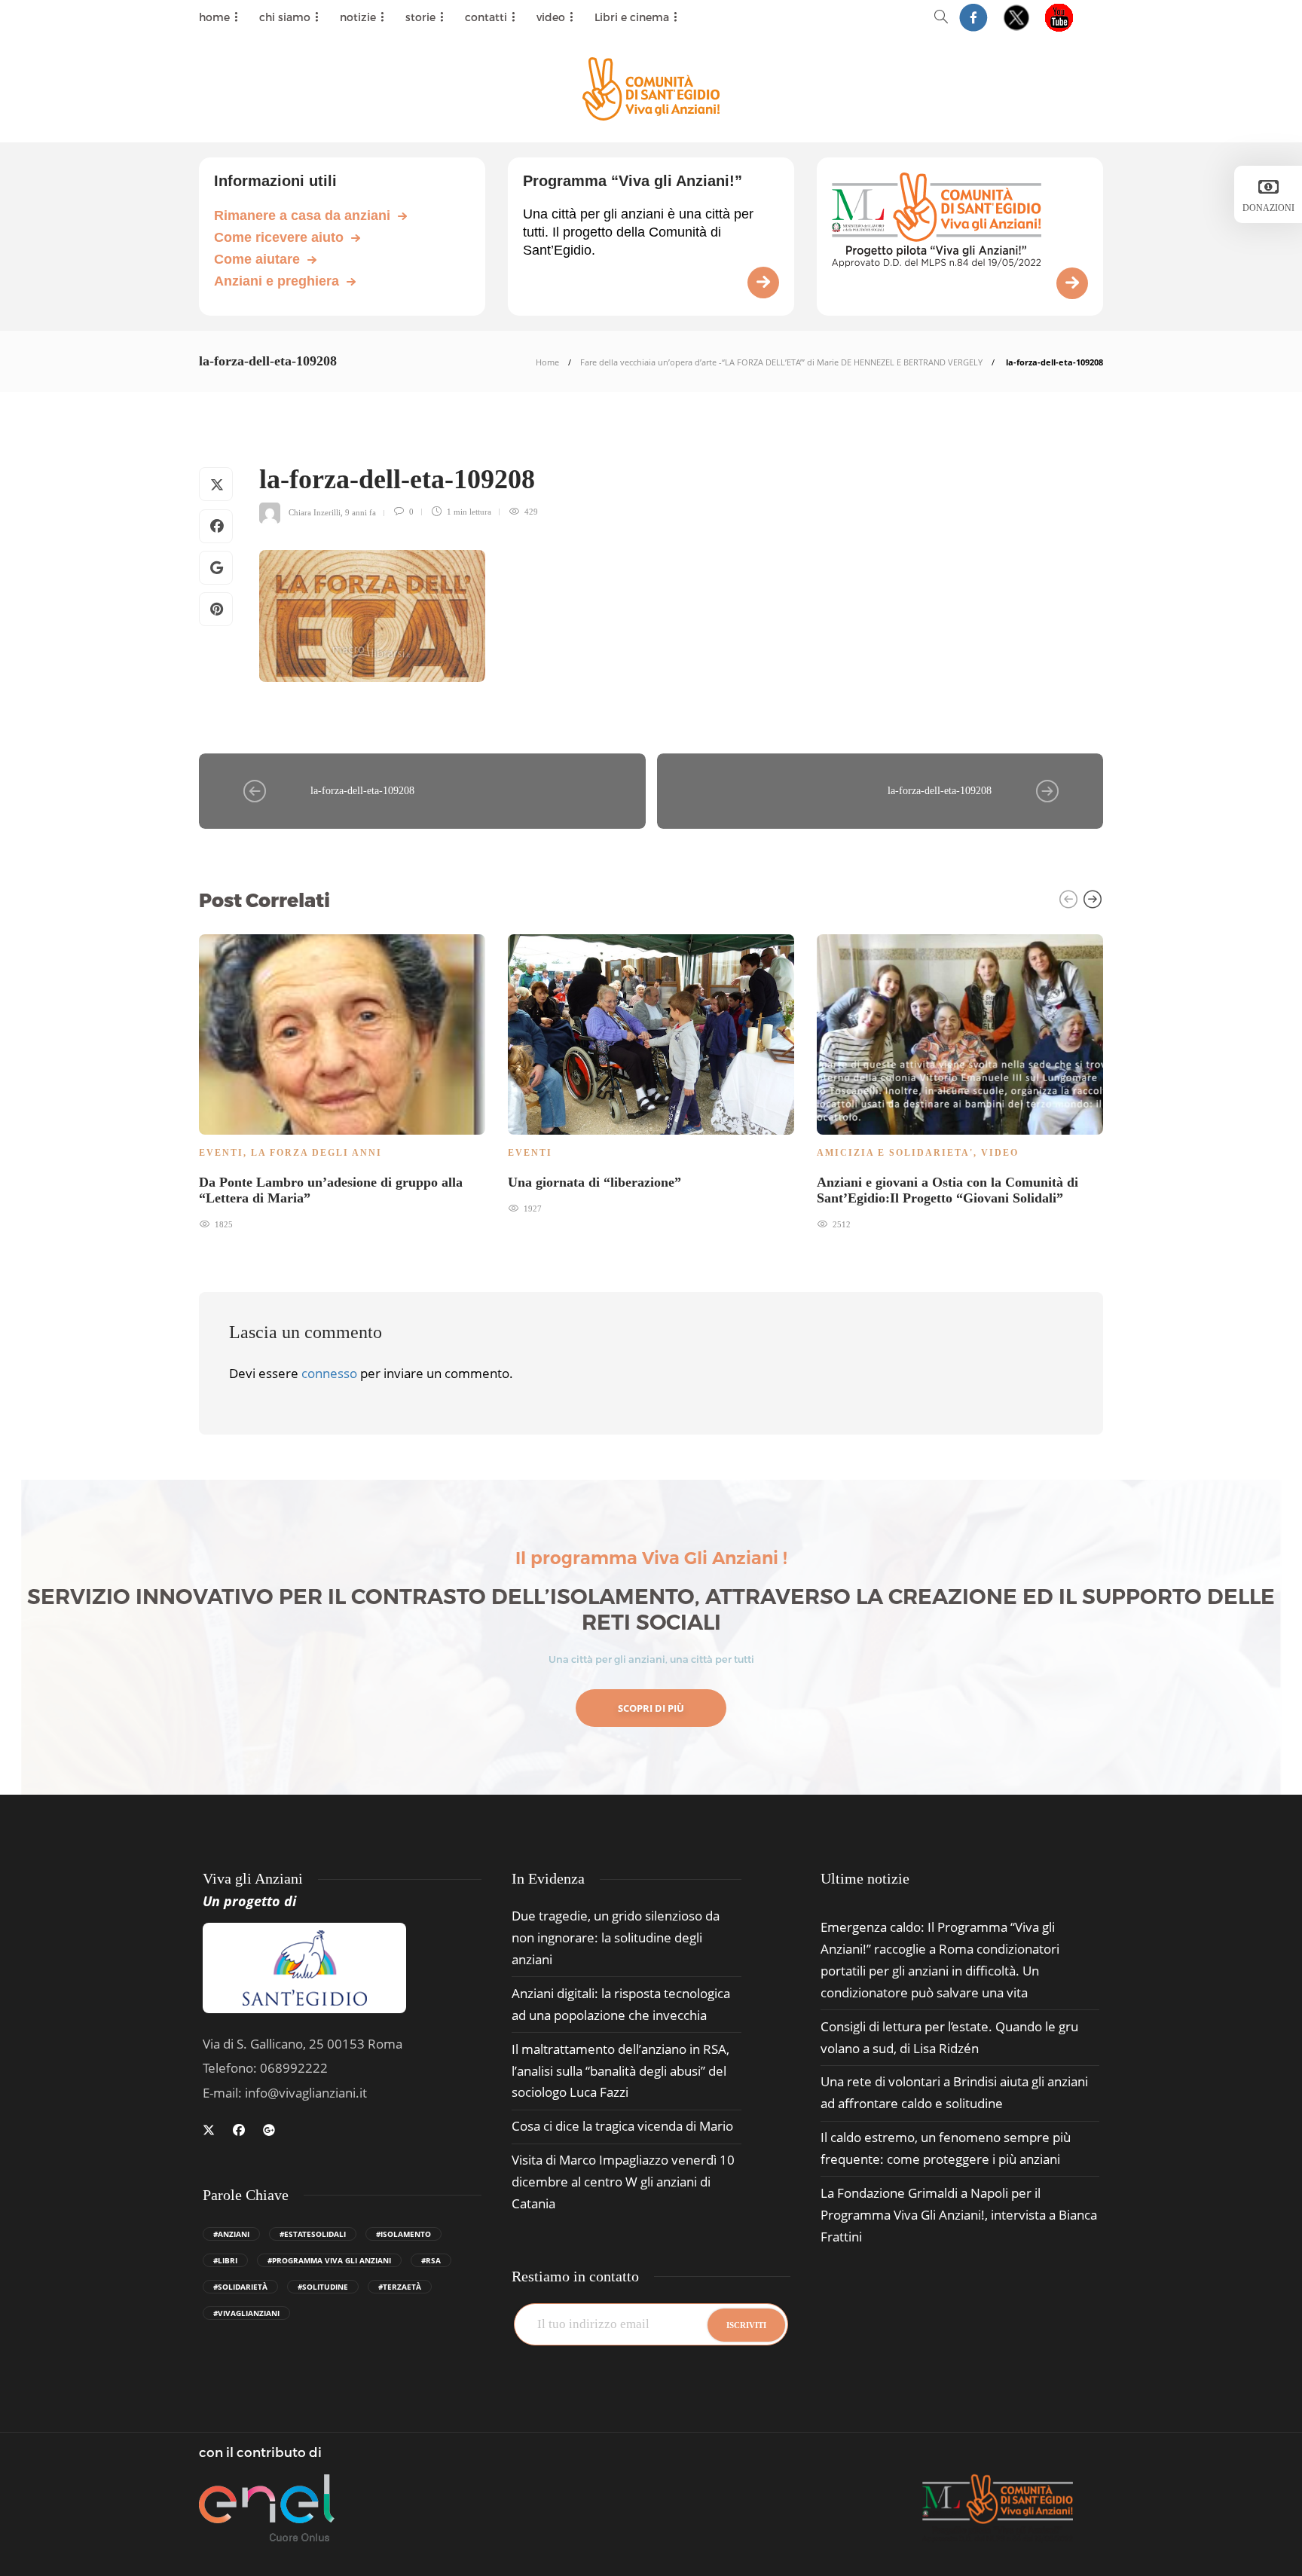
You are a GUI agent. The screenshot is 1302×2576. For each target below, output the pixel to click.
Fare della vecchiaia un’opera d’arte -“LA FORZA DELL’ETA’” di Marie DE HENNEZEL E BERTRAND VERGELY (781, 362)
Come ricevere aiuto (279, 237)
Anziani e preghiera (277, 281)
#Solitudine (323, 2287)
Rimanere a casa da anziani (302, 215)
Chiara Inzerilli (315, 512)
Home (547, 362)
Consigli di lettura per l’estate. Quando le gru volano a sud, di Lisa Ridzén (949, 2037)
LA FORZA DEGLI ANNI (316, 1153)
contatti (486, 17)
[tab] (865, 1879)
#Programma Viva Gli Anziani (329, 2260)
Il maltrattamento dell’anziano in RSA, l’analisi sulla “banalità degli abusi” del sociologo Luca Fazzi (620, 2071)
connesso (329, 1373)
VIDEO (1000, 1153)
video (551, 17)
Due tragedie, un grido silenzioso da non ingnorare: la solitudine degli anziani (616, 1937)
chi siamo (285, 17)
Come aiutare (257, 259)
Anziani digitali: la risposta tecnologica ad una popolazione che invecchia (621, 2004)
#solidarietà (240, 2287)
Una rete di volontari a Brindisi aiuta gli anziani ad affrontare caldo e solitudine (954, 2092)
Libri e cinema (632, 17)
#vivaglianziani (246, 2313)
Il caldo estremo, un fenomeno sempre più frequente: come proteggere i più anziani (946, 2148)
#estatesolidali (313, 2234)
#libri (225, 2260)
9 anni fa (361, 512)
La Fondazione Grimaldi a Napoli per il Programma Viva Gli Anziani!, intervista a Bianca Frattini (959, 2215)
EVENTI (221, 1153)
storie (420, 17)
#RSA (431, 2260)
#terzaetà (400, 2287)
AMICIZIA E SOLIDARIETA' (895, 1153)
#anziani (231, 2234)
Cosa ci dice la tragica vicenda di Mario (622, 2126)
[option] (342, 1080)
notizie (358, 17)
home (214, 17)
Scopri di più (651, 1708)
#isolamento (403, 2234)
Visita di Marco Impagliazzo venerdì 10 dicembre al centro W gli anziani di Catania (623, 2182)
